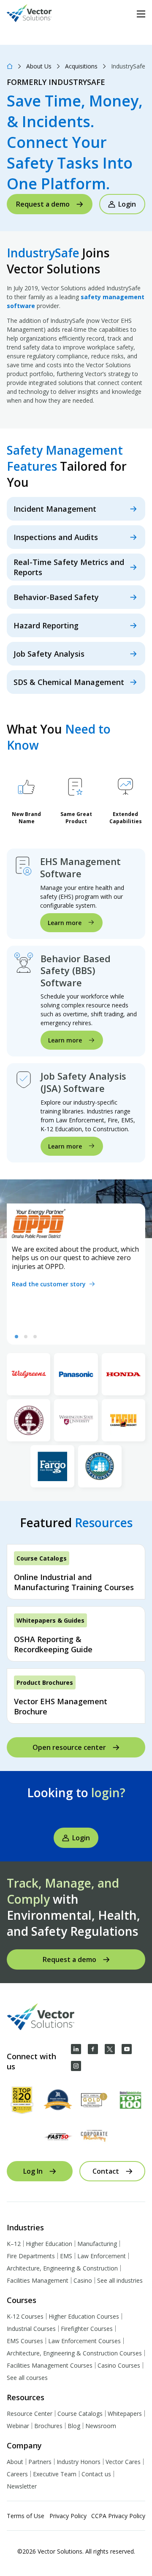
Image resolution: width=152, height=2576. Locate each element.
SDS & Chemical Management (69, 682)
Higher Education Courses (84, 2316)
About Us (39, 66)
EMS (66, 2256)
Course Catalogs (80, 2414)
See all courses (27, 2378)
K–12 (14, 2244)
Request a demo (43, 204)
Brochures (48, 2426)
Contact (106, 2171)
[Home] (10, 66)
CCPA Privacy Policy (118, 2516)
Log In (33, 2171)
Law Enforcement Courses (84, 2341)
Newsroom (101, 2426)
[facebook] (93, 2049)
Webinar (18, 2426)
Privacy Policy (68, 2516)
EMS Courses (25, 2341)
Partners (40, 2462)
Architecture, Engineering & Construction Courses (74, 2353)
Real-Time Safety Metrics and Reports (69, 567)
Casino (83, 2280)
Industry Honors (79, 2462)
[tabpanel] (76, 1274)
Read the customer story (49, 1284)
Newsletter (22, 2486)
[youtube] (127, 2049)
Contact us (96, 2474)
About (15, 2462)
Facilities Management (38, 2280)
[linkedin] (76, 2049)
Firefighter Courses (87, 2329)
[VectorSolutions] (38, 14)
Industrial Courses (31, 2329)
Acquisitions (81, 66)
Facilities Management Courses (50, 2365)
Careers (17, 2474)
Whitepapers (125, 2414)
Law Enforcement (102, 2256)
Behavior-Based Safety (56, 597)
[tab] (16, 1337)
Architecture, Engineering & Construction (62, 2268)
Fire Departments (31, 2256)
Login (127, 204)
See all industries (120, 2280)
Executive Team (55, 2474)
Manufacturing (97, 2244)
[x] (110, 2049)
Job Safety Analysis (49, 654)
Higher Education (49, 2244)
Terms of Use (26, 2516)
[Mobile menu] (141, 14)
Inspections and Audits (56, 537)
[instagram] (76, 2066)
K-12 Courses (25, 2316)
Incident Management (55, 509)
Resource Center (30, 2414)
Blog (74, 2426)
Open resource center (69, 1747)
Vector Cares (123, 2462)
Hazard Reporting (46, 625)
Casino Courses (119, 2365)
